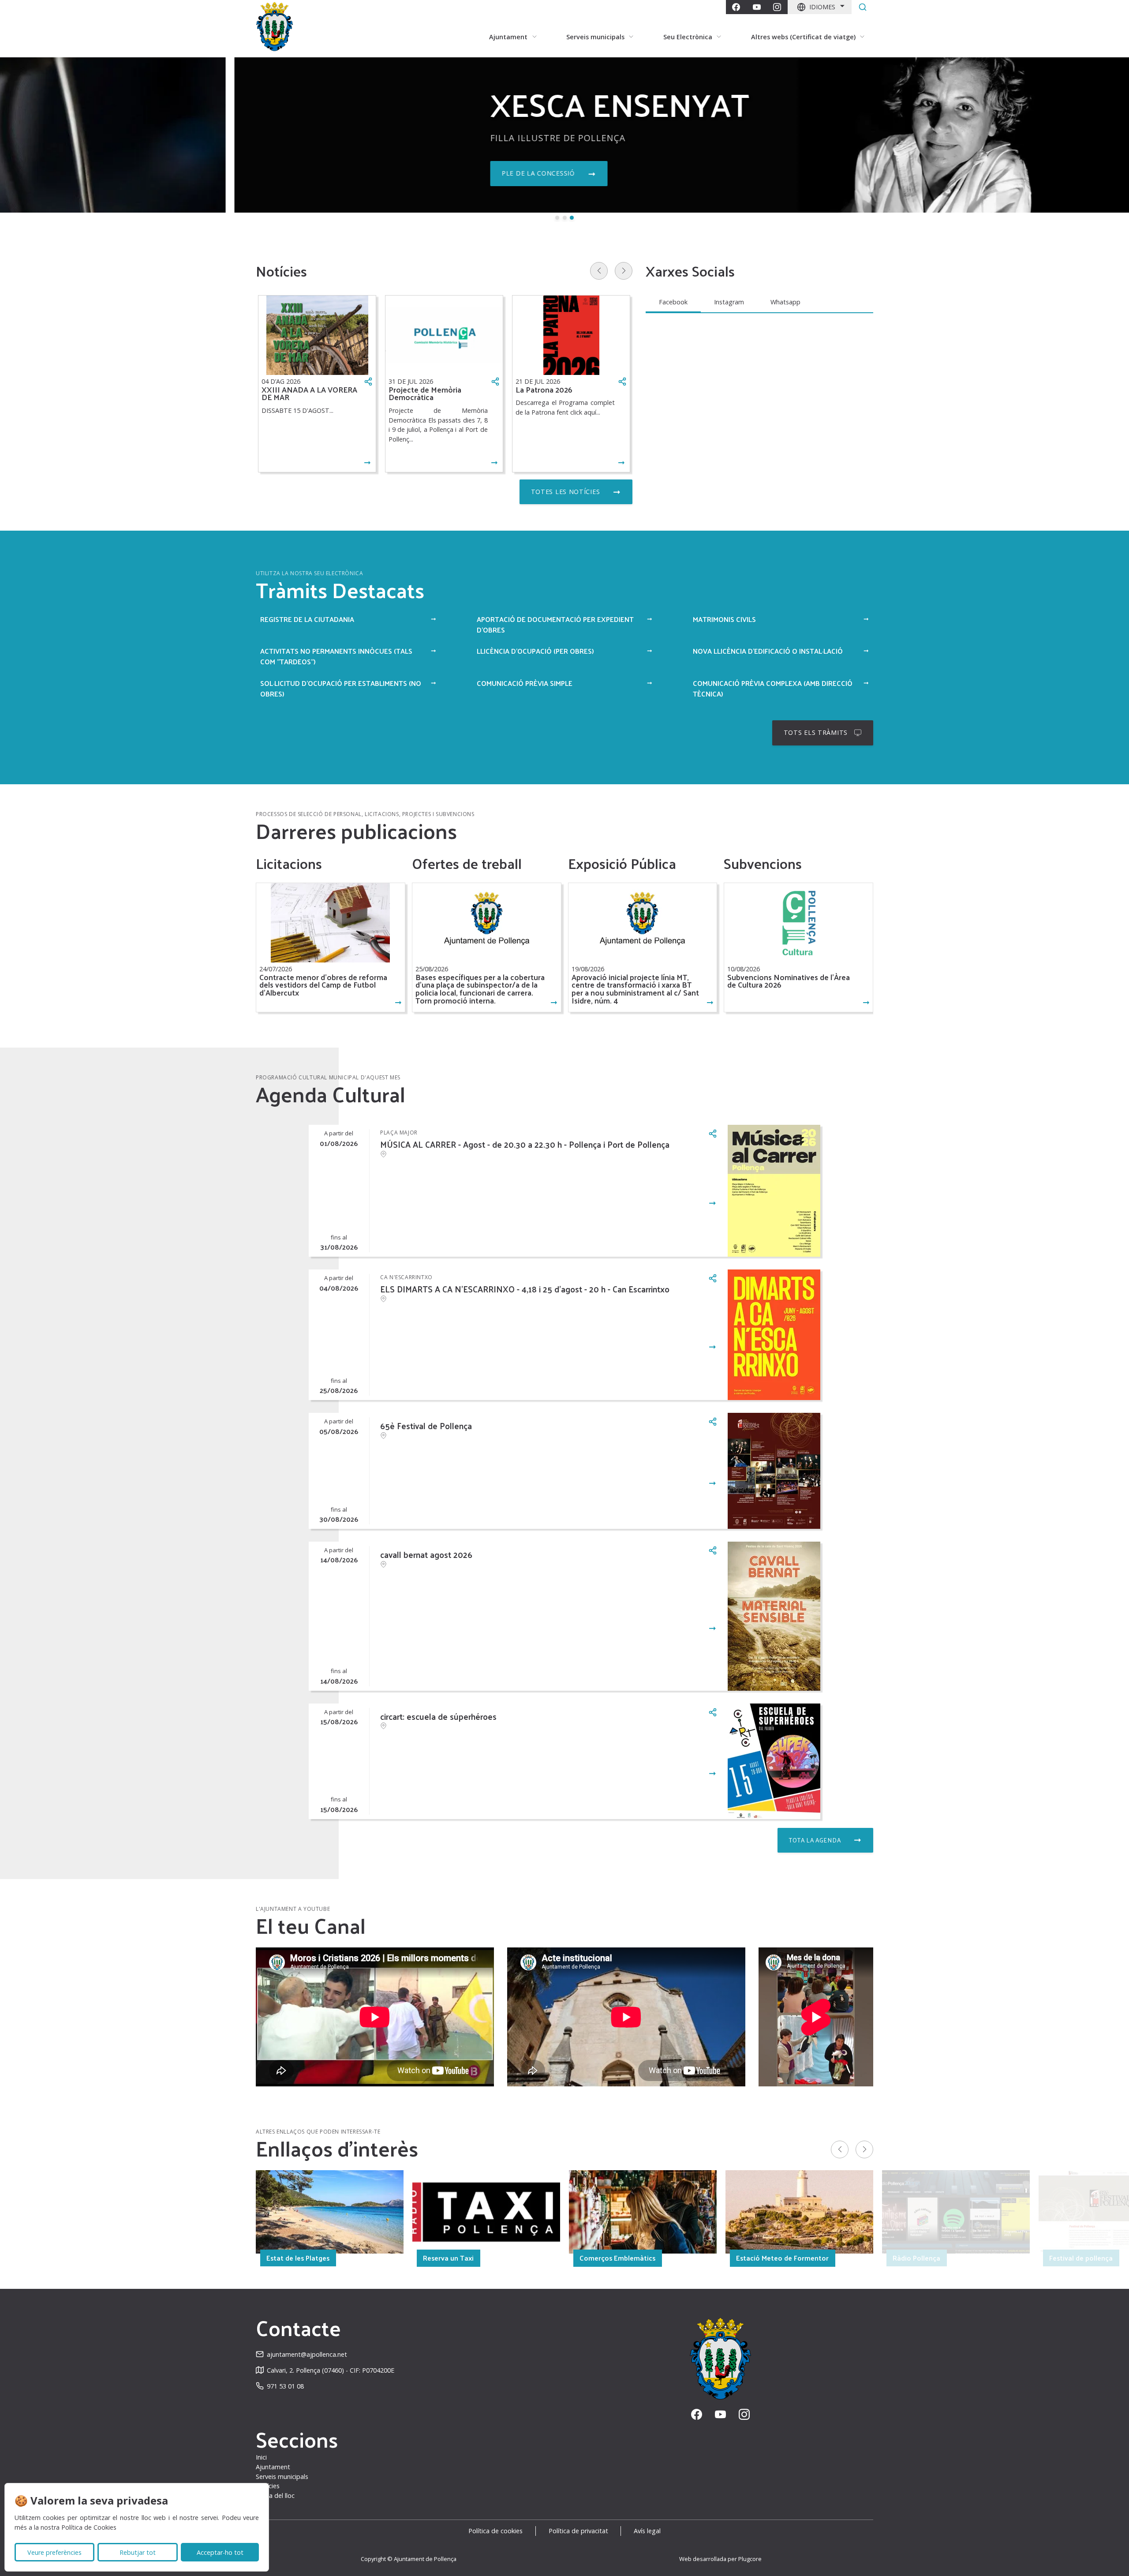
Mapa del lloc (275, 2495)
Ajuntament (273, 2467)
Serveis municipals (282, 2477)
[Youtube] (757, 7)
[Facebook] (736, 7)
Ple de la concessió (304, 173)
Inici (261, 2457)
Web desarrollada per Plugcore (720, 2559)
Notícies (268, 2486)
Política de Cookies (89, 2527)
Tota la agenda (815, 1840)
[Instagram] (777, 7)
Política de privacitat (578, 2531)
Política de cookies (495, 2531)
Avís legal (647, 2531)
